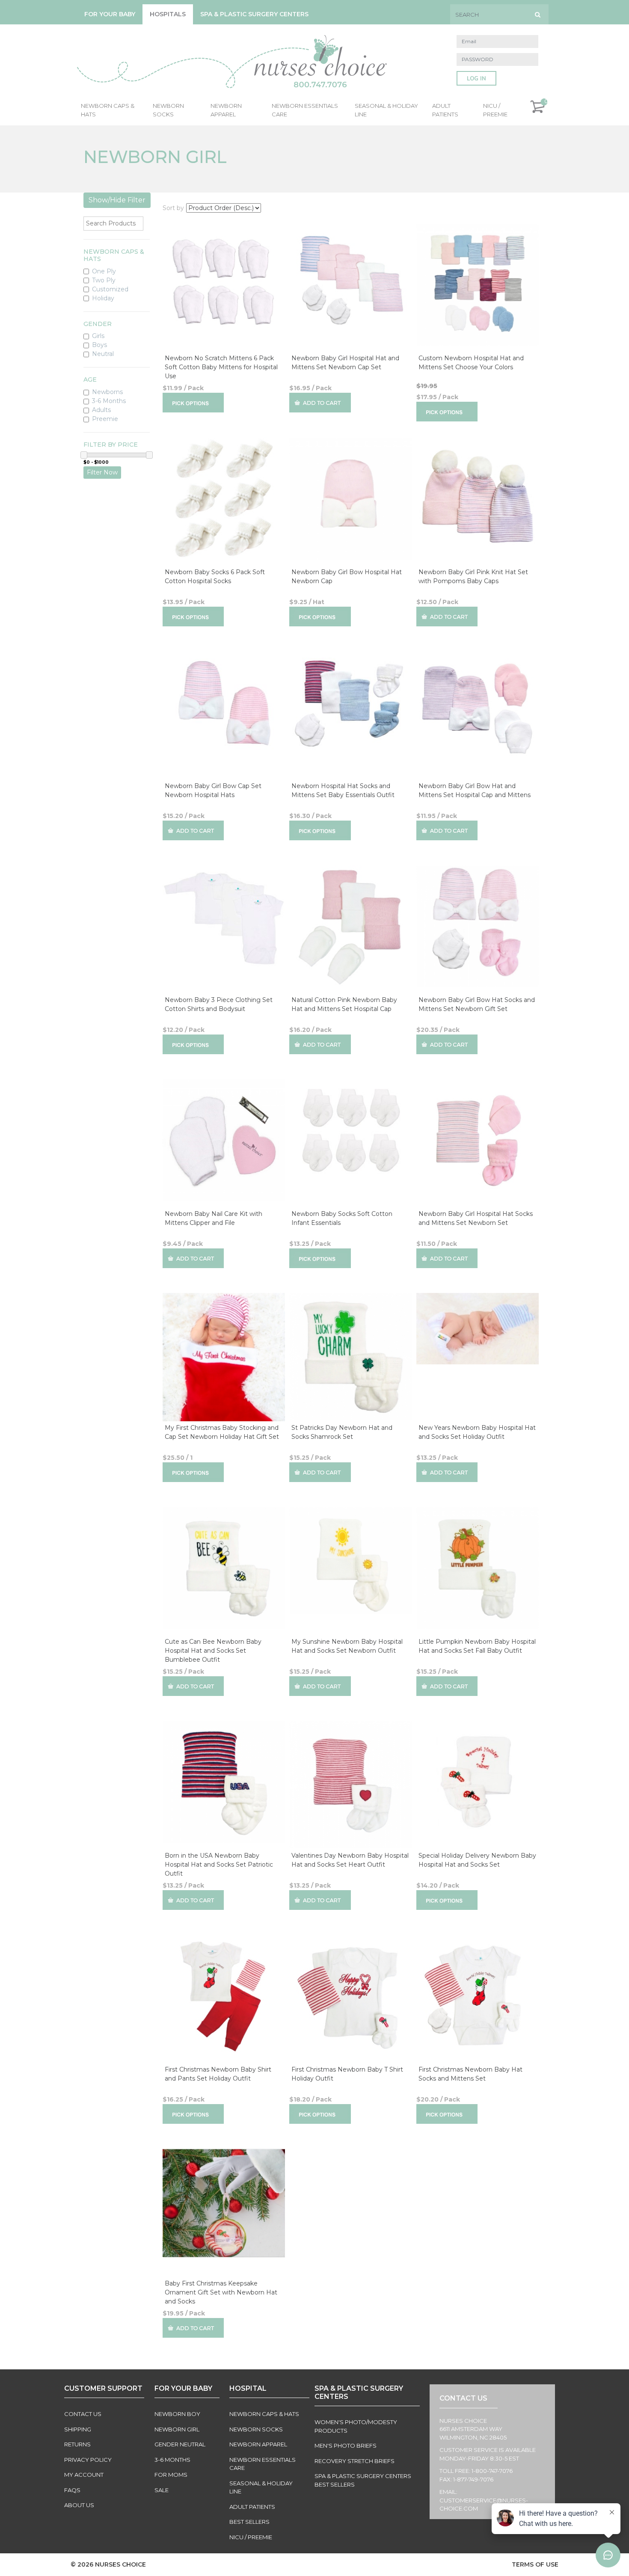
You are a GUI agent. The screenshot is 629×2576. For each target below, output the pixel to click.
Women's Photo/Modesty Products (356, 2426)
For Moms (171, 2475)
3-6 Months (109, 401)
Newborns (107, 392)
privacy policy (88, 2460)
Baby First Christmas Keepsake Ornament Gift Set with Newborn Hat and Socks (221, 2292)
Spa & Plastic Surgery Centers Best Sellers (363, 2480)
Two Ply (104, 280)
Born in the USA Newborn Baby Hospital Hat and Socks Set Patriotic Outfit (219, 1865)
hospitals (168, 14)
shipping (78, 2429)
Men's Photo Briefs (346, 2446)
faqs (72, 2490)
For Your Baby (110, 14)
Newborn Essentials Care (305, 110)
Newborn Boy (177, 2414)
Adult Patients (445, 110)
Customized (110, 289)
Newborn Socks (168, 110)
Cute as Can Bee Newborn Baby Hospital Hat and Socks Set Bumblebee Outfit (213, 1651)
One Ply (104, 271)
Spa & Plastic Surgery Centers (254, 14)
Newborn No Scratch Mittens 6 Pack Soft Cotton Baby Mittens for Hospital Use (221, 367)
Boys (99, 345)
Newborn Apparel (226, 110)
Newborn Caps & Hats (108, 110)
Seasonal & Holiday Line (386, 110)
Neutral (103, 354)
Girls (98, 336)
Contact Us (83, 2414)
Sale (162, 2490)
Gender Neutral (180, 2444)
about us (79, 2505)
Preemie (105, 419)
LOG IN (476, 79)
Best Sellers (249, 2522)
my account (84, 2475)
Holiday (103, 298)
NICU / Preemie (495, 110)
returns (77, 2444)
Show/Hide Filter (117, 200)
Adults (101, 410)
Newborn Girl (177, 2429)
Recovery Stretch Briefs (355, 2461)
